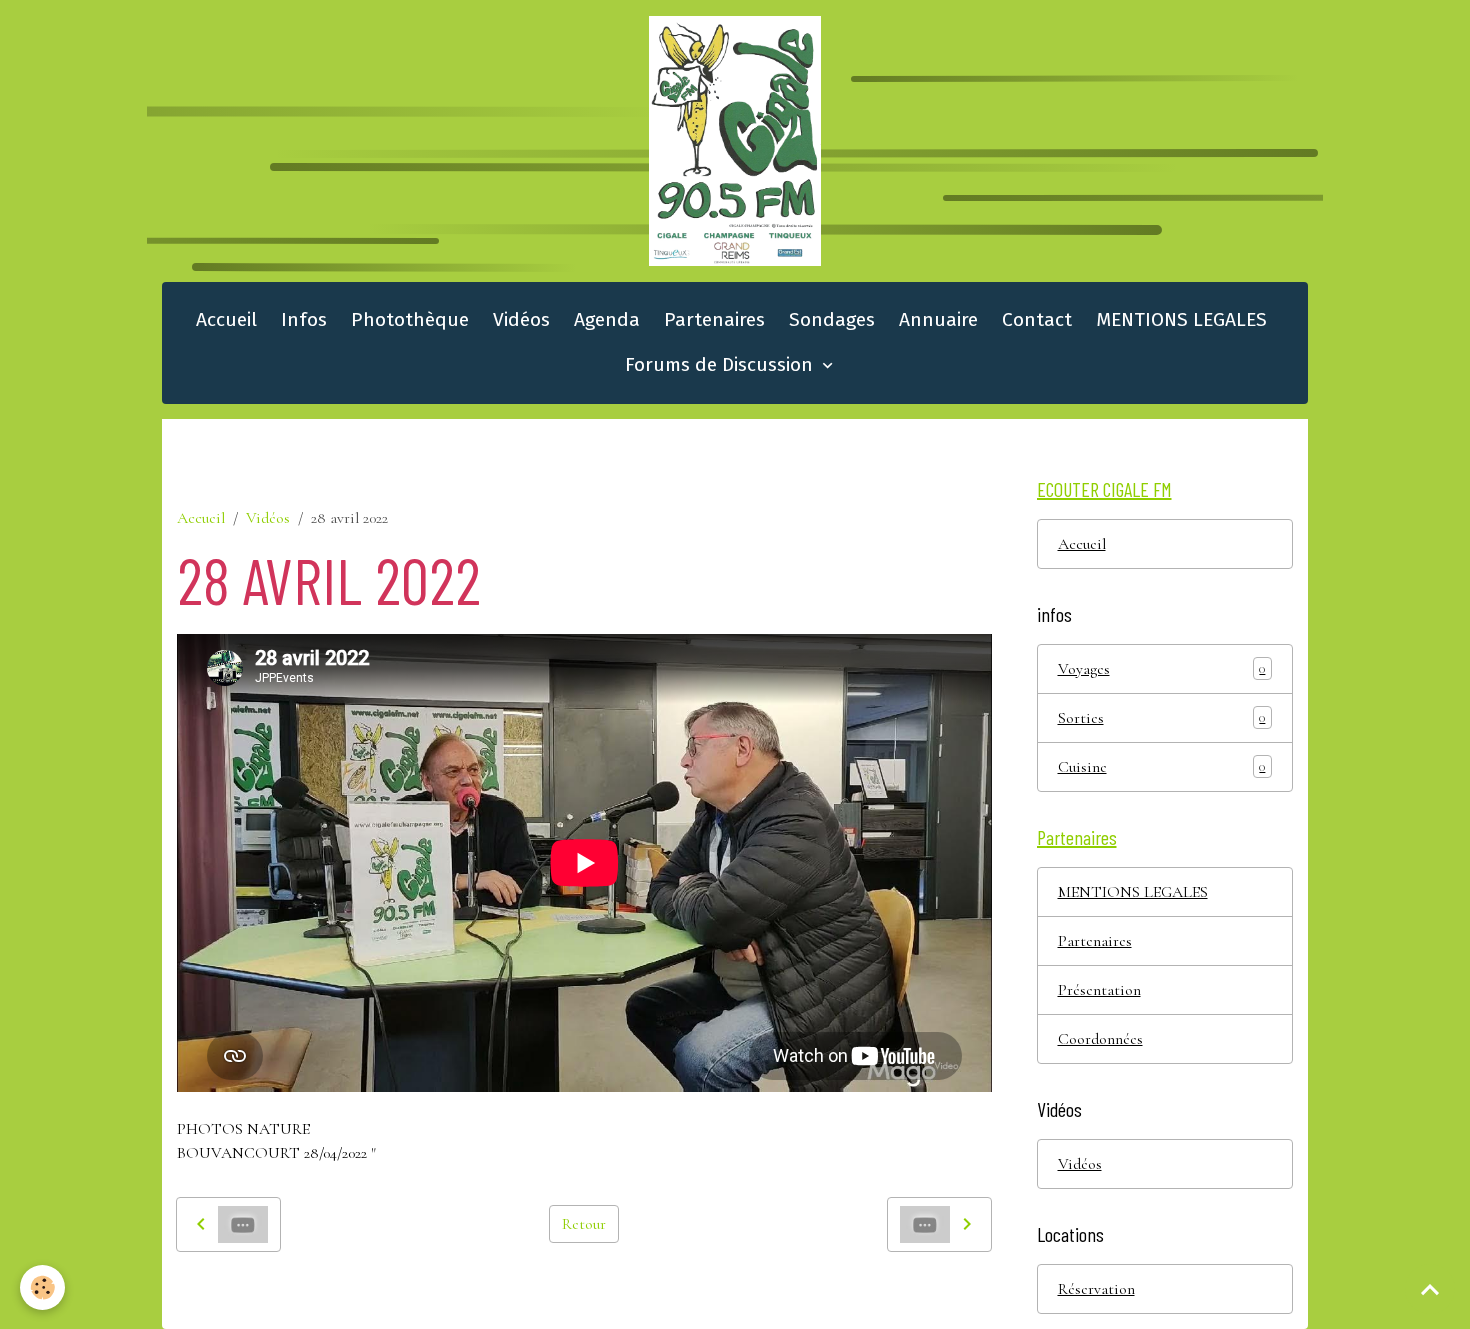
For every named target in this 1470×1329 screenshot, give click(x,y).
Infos (304, 319)
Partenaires (714, 319)
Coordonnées (1100, 1039)
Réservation (1096, 1289)
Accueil (226, 319)
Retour (584, 1224)
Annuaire (938, 319)
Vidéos (521, 319)
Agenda (607, 319)
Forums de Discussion (721, 364)
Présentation (1099, 990)
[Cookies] (42, 1287)
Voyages (1162, 669)
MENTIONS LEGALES (1181, 319)
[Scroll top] (1430, 1289)
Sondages (832, 319)
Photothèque (410, 319)
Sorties (1162, 718)
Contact (1037, 319)
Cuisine (1162, 767)
